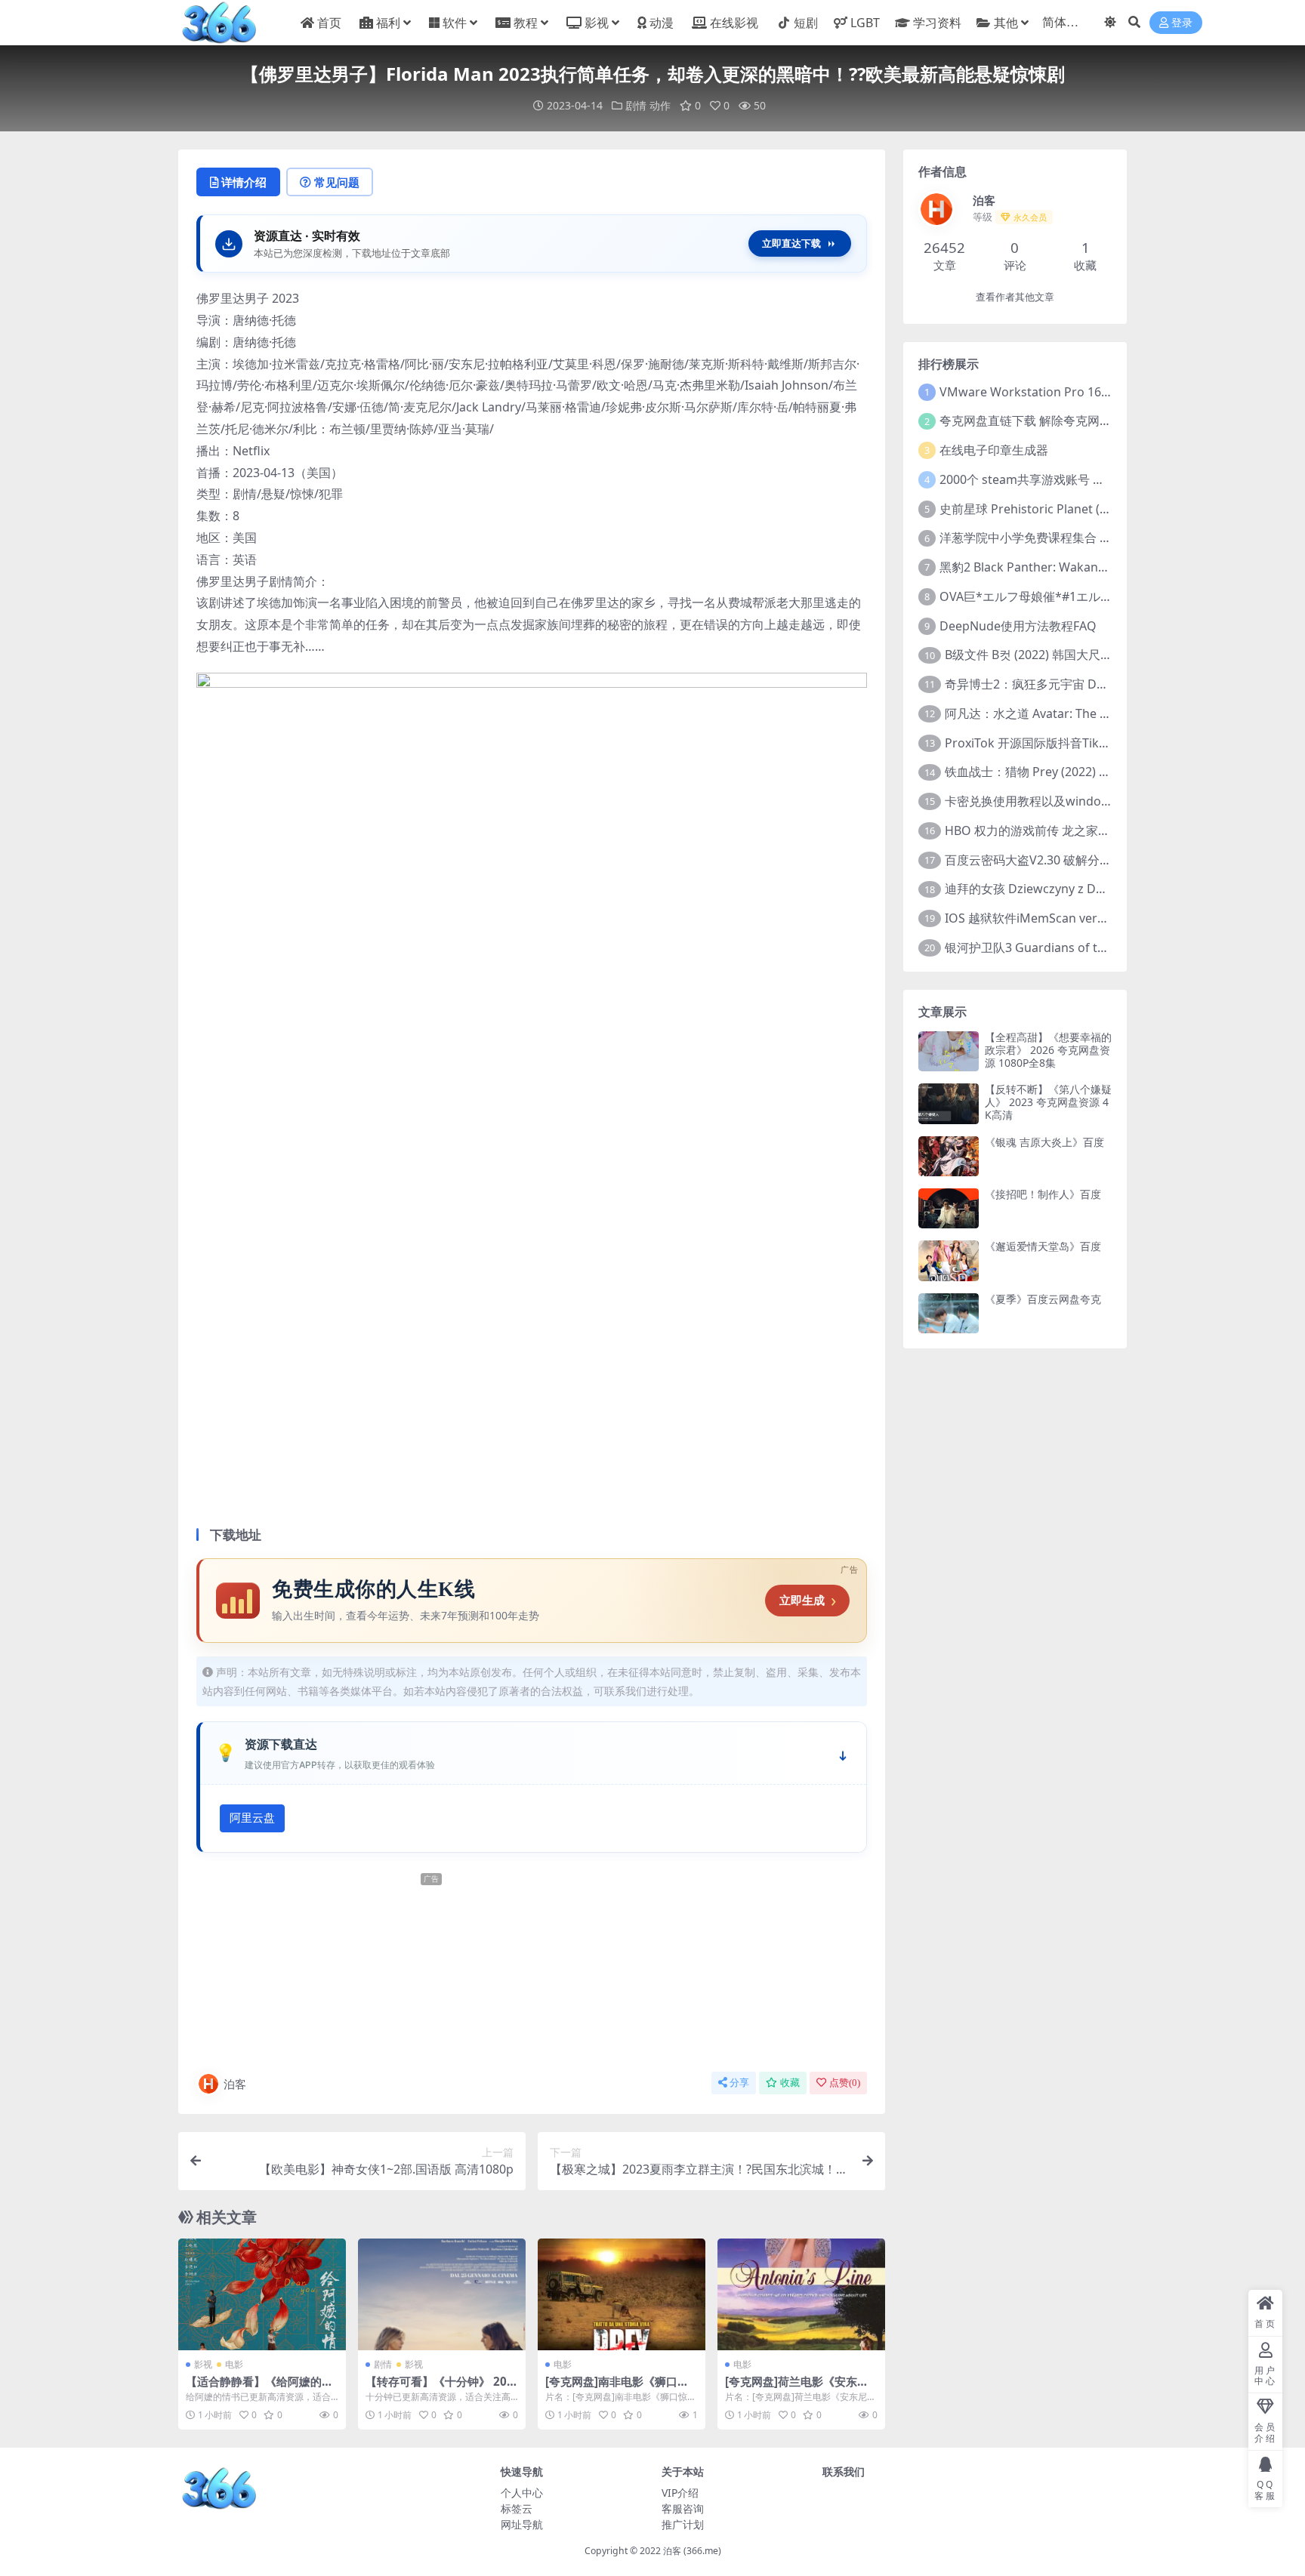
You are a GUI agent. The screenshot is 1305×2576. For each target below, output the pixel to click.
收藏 (790, 2083)
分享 (739, 2083)
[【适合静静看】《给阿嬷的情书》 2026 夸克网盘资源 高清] (262, 2294)
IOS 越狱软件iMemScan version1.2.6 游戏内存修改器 (1090, 918)
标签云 (517, 2508)
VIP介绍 (680, 2493)
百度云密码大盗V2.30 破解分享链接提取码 (1058, 860)
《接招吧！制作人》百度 (1043, 1194)
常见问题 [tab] (337, 182)
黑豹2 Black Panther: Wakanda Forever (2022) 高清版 (1088, 567)
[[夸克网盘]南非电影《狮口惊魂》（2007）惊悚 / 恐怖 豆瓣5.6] (622, 2294)
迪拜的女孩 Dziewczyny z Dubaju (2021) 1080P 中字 (1088, 889)
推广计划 (683, 2524)
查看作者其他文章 (1015, 297)
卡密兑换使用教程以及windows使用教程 (1055, 801)
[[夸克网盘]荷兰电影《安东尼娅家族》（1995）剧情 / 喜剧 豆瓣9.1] (801, 2294)
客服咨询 (683, 2508)
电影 (234, 2364)
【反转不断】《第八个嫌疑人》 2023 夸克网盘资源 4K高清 (1048, 1102)
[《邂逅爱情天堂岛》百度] (949, 1260)
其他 (1006, 23)
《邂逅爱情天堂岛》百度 (1043, 1246)
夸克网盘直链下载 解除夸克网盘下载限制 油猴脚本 (1075, 421)
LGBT (865, 23)
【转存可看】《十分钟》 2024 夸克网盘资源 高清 (440, 2388)
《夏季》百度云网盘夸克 (1043, 1299)
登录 (1182, 23)
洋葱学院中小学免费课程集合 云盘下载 (1044, 538)
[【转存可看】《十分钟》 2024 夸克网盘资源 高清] (442, 2294)
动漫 (662, 23)
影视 (597, 23)
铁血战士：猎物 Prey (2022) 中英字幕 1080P (1065, 772)
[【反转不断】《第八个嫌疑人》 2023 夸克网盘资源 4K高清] (949, 1103)
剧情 (636, 105)
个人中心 (522, 2493)
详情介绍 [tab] (244, 182)
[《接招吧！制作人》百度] (949, 1208)
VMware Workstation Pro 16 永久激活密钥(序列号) (1080, 392)
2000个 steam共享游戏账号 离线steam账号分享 (1070, 479)
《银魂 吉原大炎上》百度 (1044, 1142)
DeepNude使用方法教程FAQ (1018, 626)
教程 (526, 23)
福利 (388, 23)
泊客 (235, 2084)
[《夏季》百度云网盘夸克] (949, 1313)
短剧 (806, 23)
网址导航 (522, 2524)
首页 (329, 23)
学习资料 (937, 23)
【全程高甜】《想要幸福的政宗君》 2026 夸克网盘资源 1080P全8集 (1048, 1050)
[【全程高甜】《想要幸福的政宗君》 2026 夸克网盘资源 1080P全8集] (949, 1051)
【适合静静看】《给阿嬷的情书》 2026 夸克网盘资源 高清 (261, 2388)
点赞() (845, 2083)
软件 (455, 23)
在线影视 (734, 23)
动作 (660, 105)
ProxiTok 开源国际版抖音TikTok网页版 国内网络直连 (1088, 743)
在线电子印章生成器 (994, 450)
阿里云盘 (252, 1818)
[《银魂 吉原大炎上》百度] (949, 1156)
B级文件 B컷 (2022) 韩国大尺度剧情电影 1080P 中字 (1085, 655)
